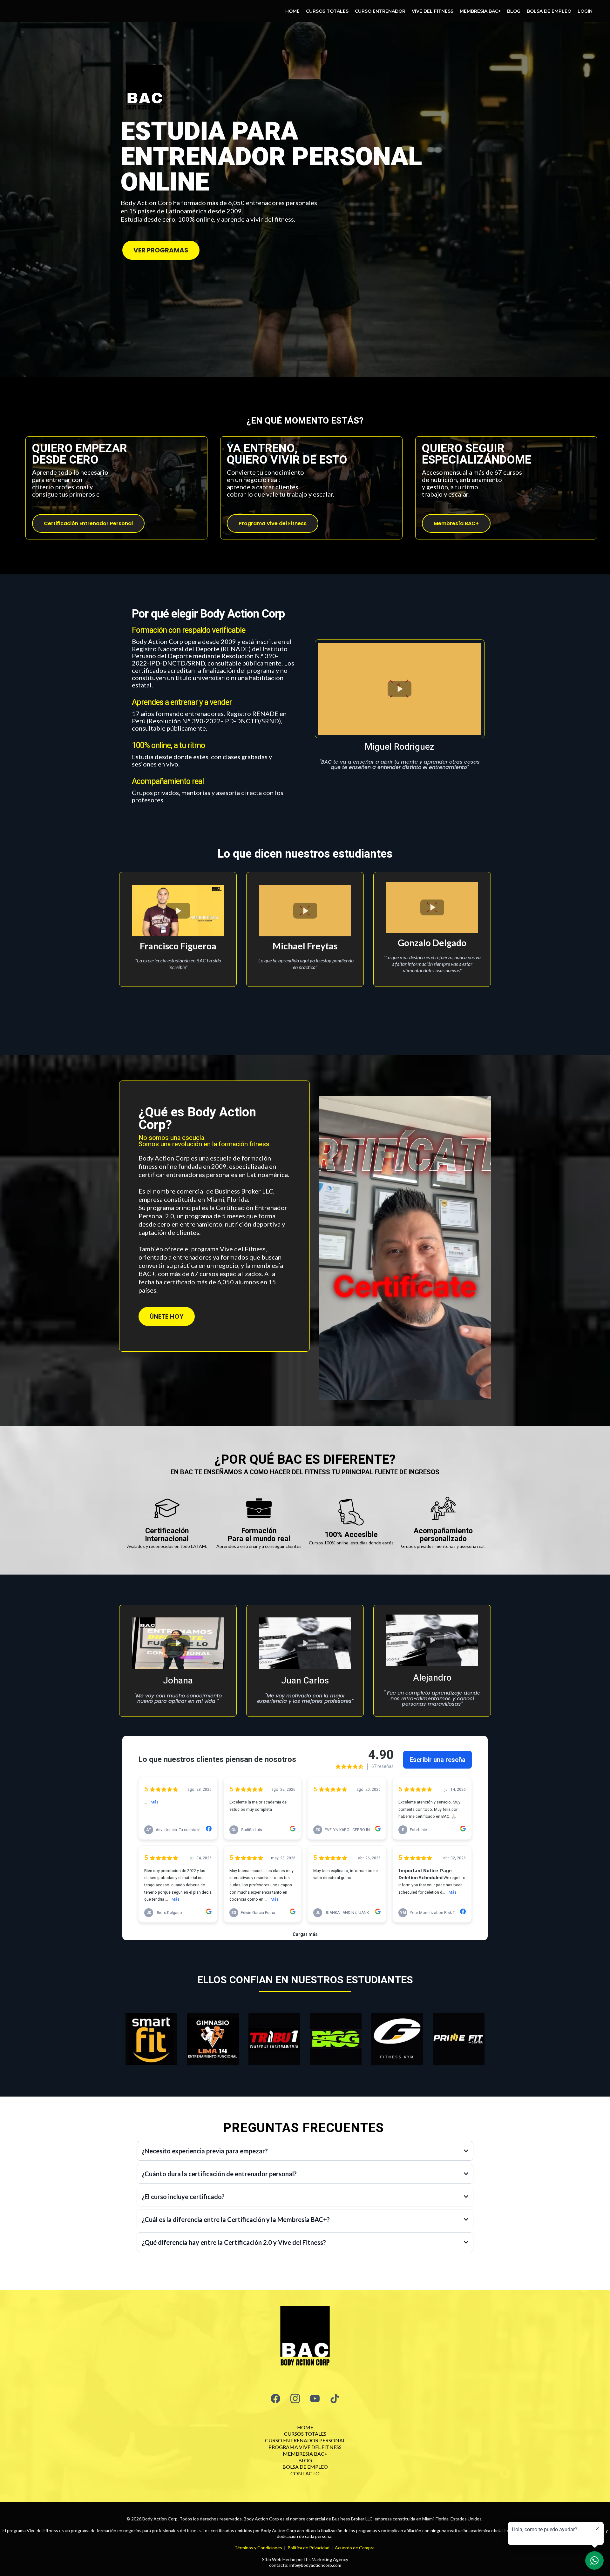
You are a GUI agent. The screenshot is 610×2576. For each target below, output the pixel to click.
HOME (292, 11)
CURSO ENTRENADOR (380, 11)
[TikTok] (335, 2399)
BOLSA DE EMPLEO (549, 11)
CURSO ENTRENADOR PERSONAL (305, 2440)
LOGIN (585, 11)
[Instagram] (295, 2399)
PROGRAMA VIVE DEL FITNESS (305, 2447)
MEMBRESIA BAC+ (480, 11)
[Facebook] (275, 2399)
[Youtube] (315, 2399)
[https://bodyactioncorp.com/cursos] (305, 2338)
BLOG (514, 11)
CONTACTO (305, 2473)
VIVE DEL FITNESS (433, 11)
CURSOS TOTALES (327, 11)
